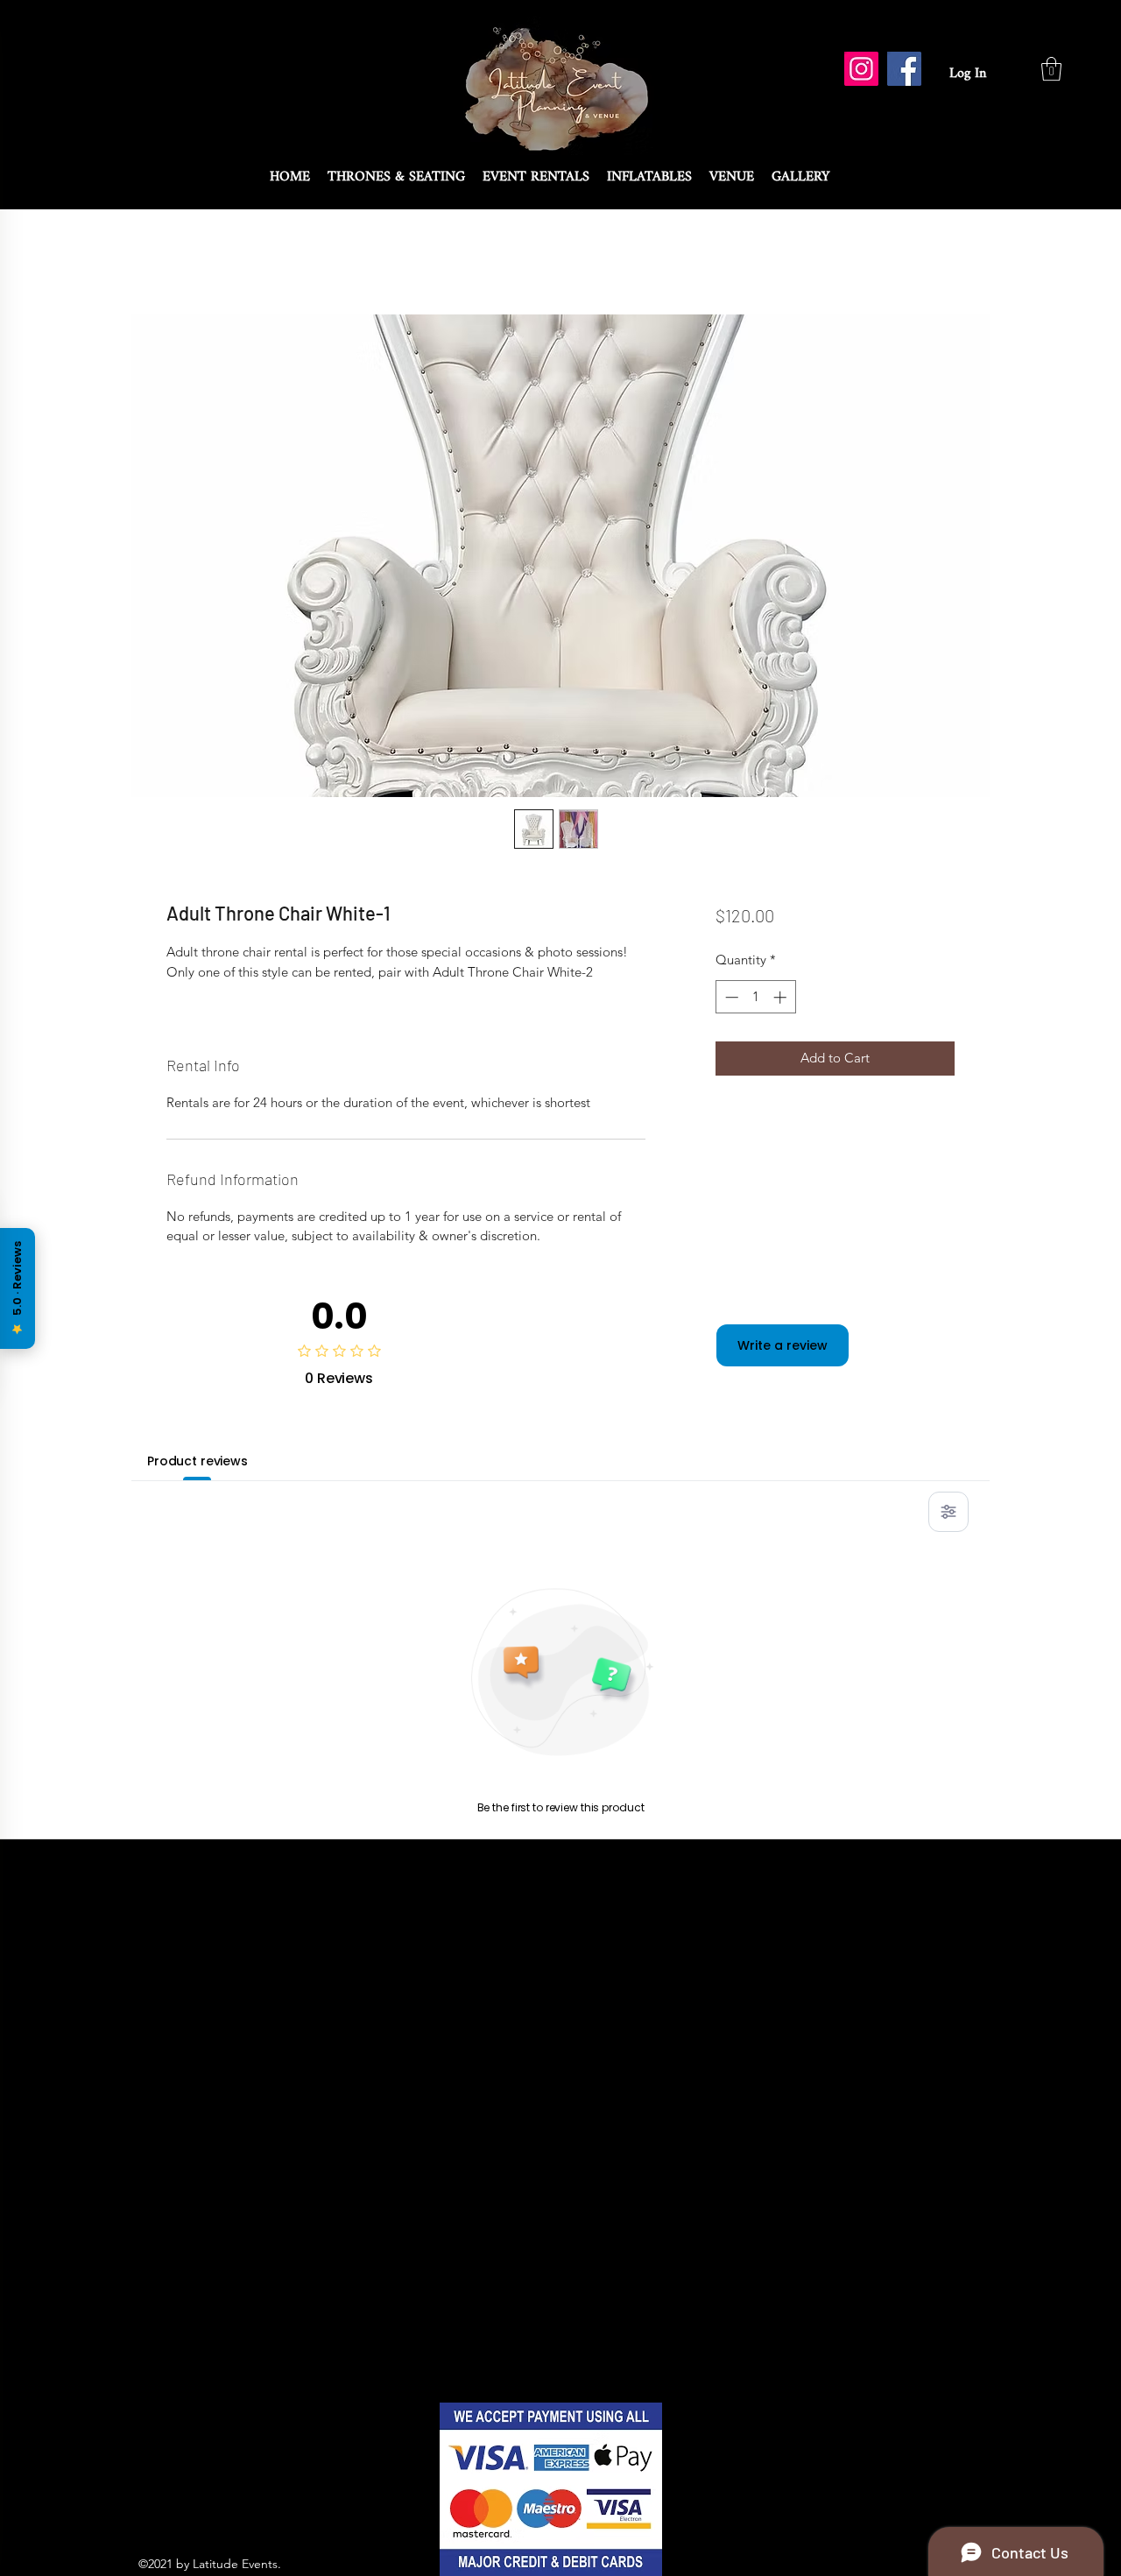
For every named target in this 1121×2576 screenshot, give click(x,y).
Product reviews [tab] (197, 1461)
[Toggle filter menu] (948, 1512)
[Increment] (782, 997)
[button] (1051, 69)
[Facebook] (904, 69)
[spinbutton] (755, 997)
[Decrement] (730, 997)
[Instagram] (861, 69)
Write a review (783, 1345)
